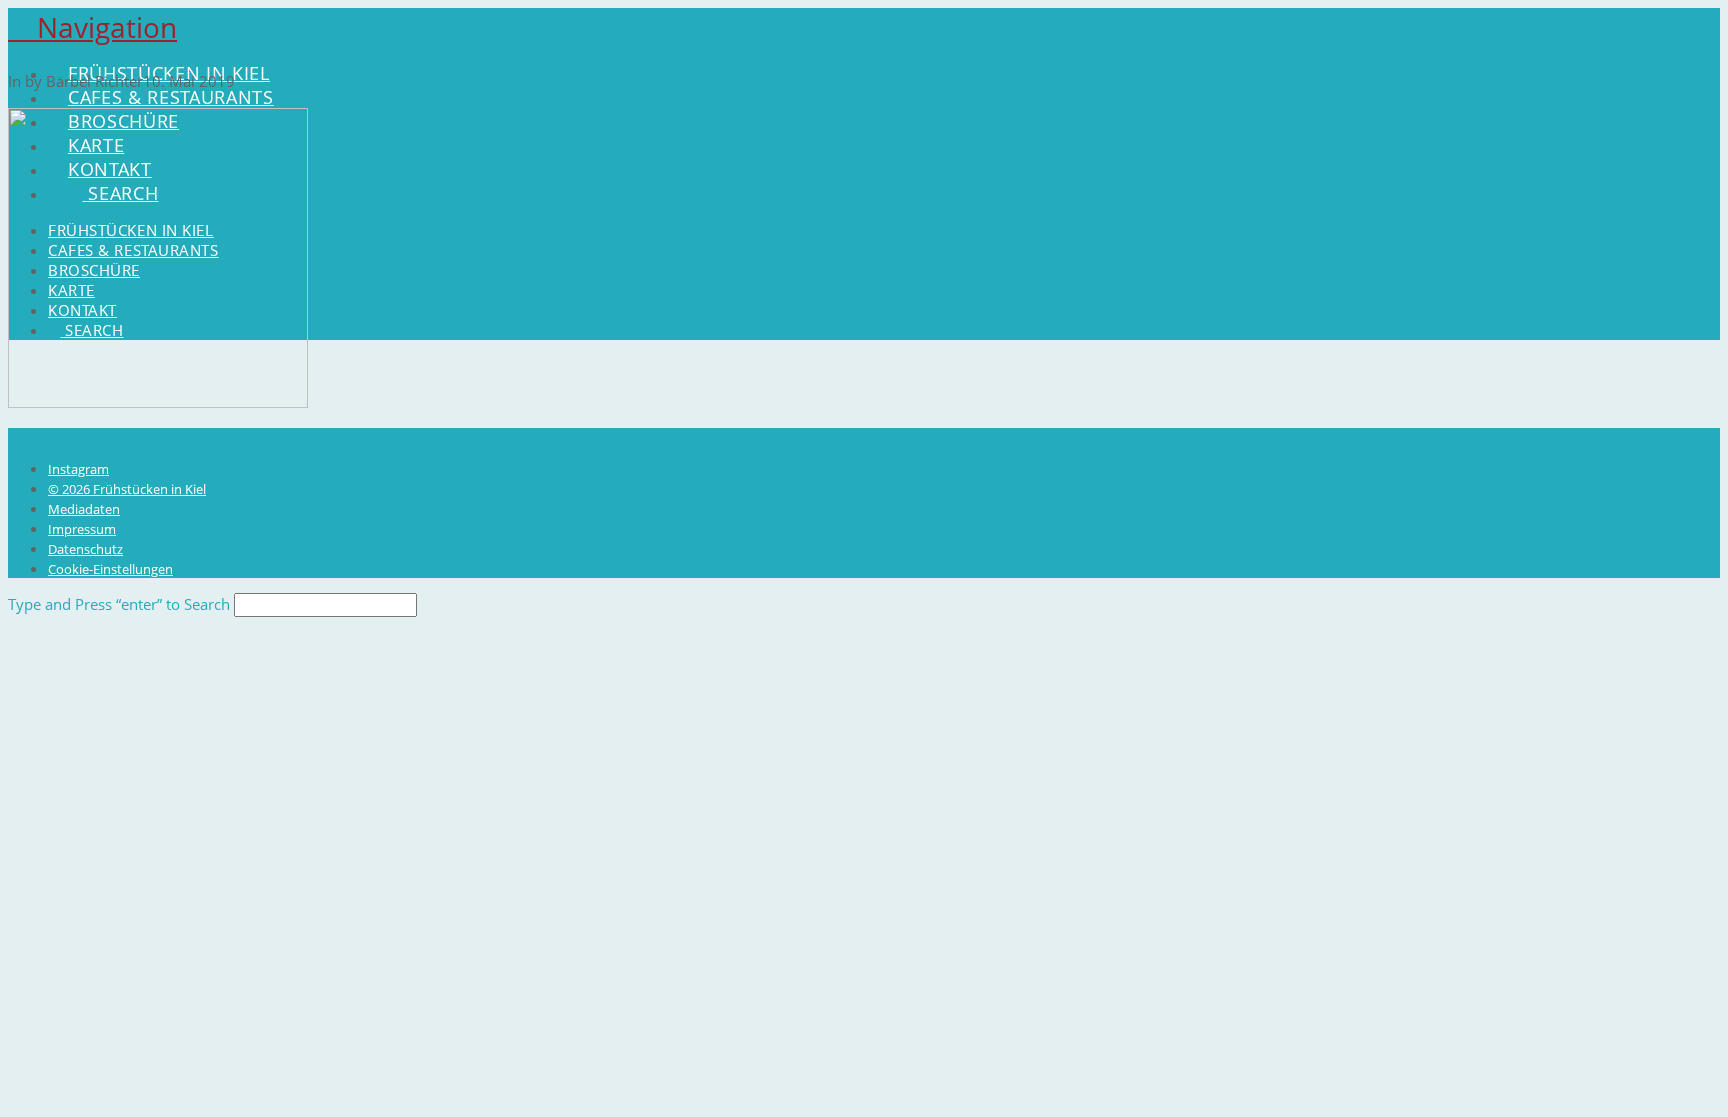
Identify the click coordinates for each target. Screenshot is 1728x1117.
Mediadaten (84, 509)
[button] (92, 27)
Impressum (82, 529)
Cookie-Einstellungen (110, 569)
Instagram (78, 469)
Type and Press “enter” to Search (119, 604)
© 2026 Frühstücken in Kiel (127, 489)
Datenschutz (85, 549)
